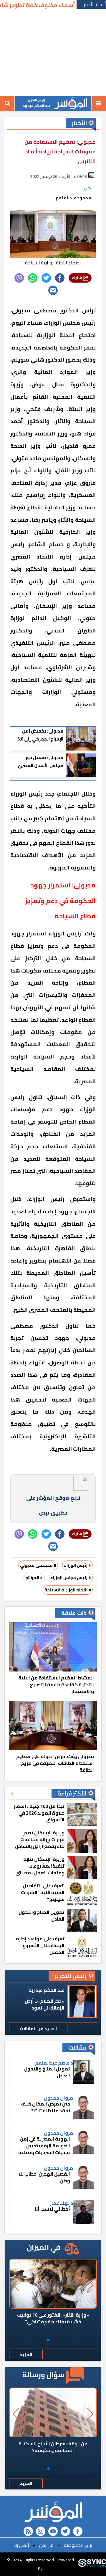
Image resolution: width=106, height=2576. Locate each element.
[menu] (99, 103)
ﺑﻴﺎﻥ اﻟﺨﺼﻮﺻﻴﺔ (78, 2545)
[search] (7, 103)
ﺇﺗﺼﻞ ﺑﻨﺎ (21, 2545)
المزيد (26, 2355)
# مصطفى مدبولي (38, 1565)
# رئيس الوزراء (77, 1565)
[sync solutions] (92, 2564)
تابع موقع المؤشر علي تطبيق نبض (53, 1505)
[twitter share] (46, 278)
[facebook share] (60, 278)
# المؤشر (34, 1578)
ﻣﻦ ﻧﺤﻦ (46, 2545)
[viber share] (19, 278)
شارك (77, 278)
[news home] (53, 2512)
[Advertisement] (53, 53)
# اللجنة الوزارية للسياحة (68, 1590)
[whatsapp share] (33, 278)
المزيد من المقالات (38, 2029)
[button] (58, 2340)
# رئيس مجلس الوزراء (71, 1578)
